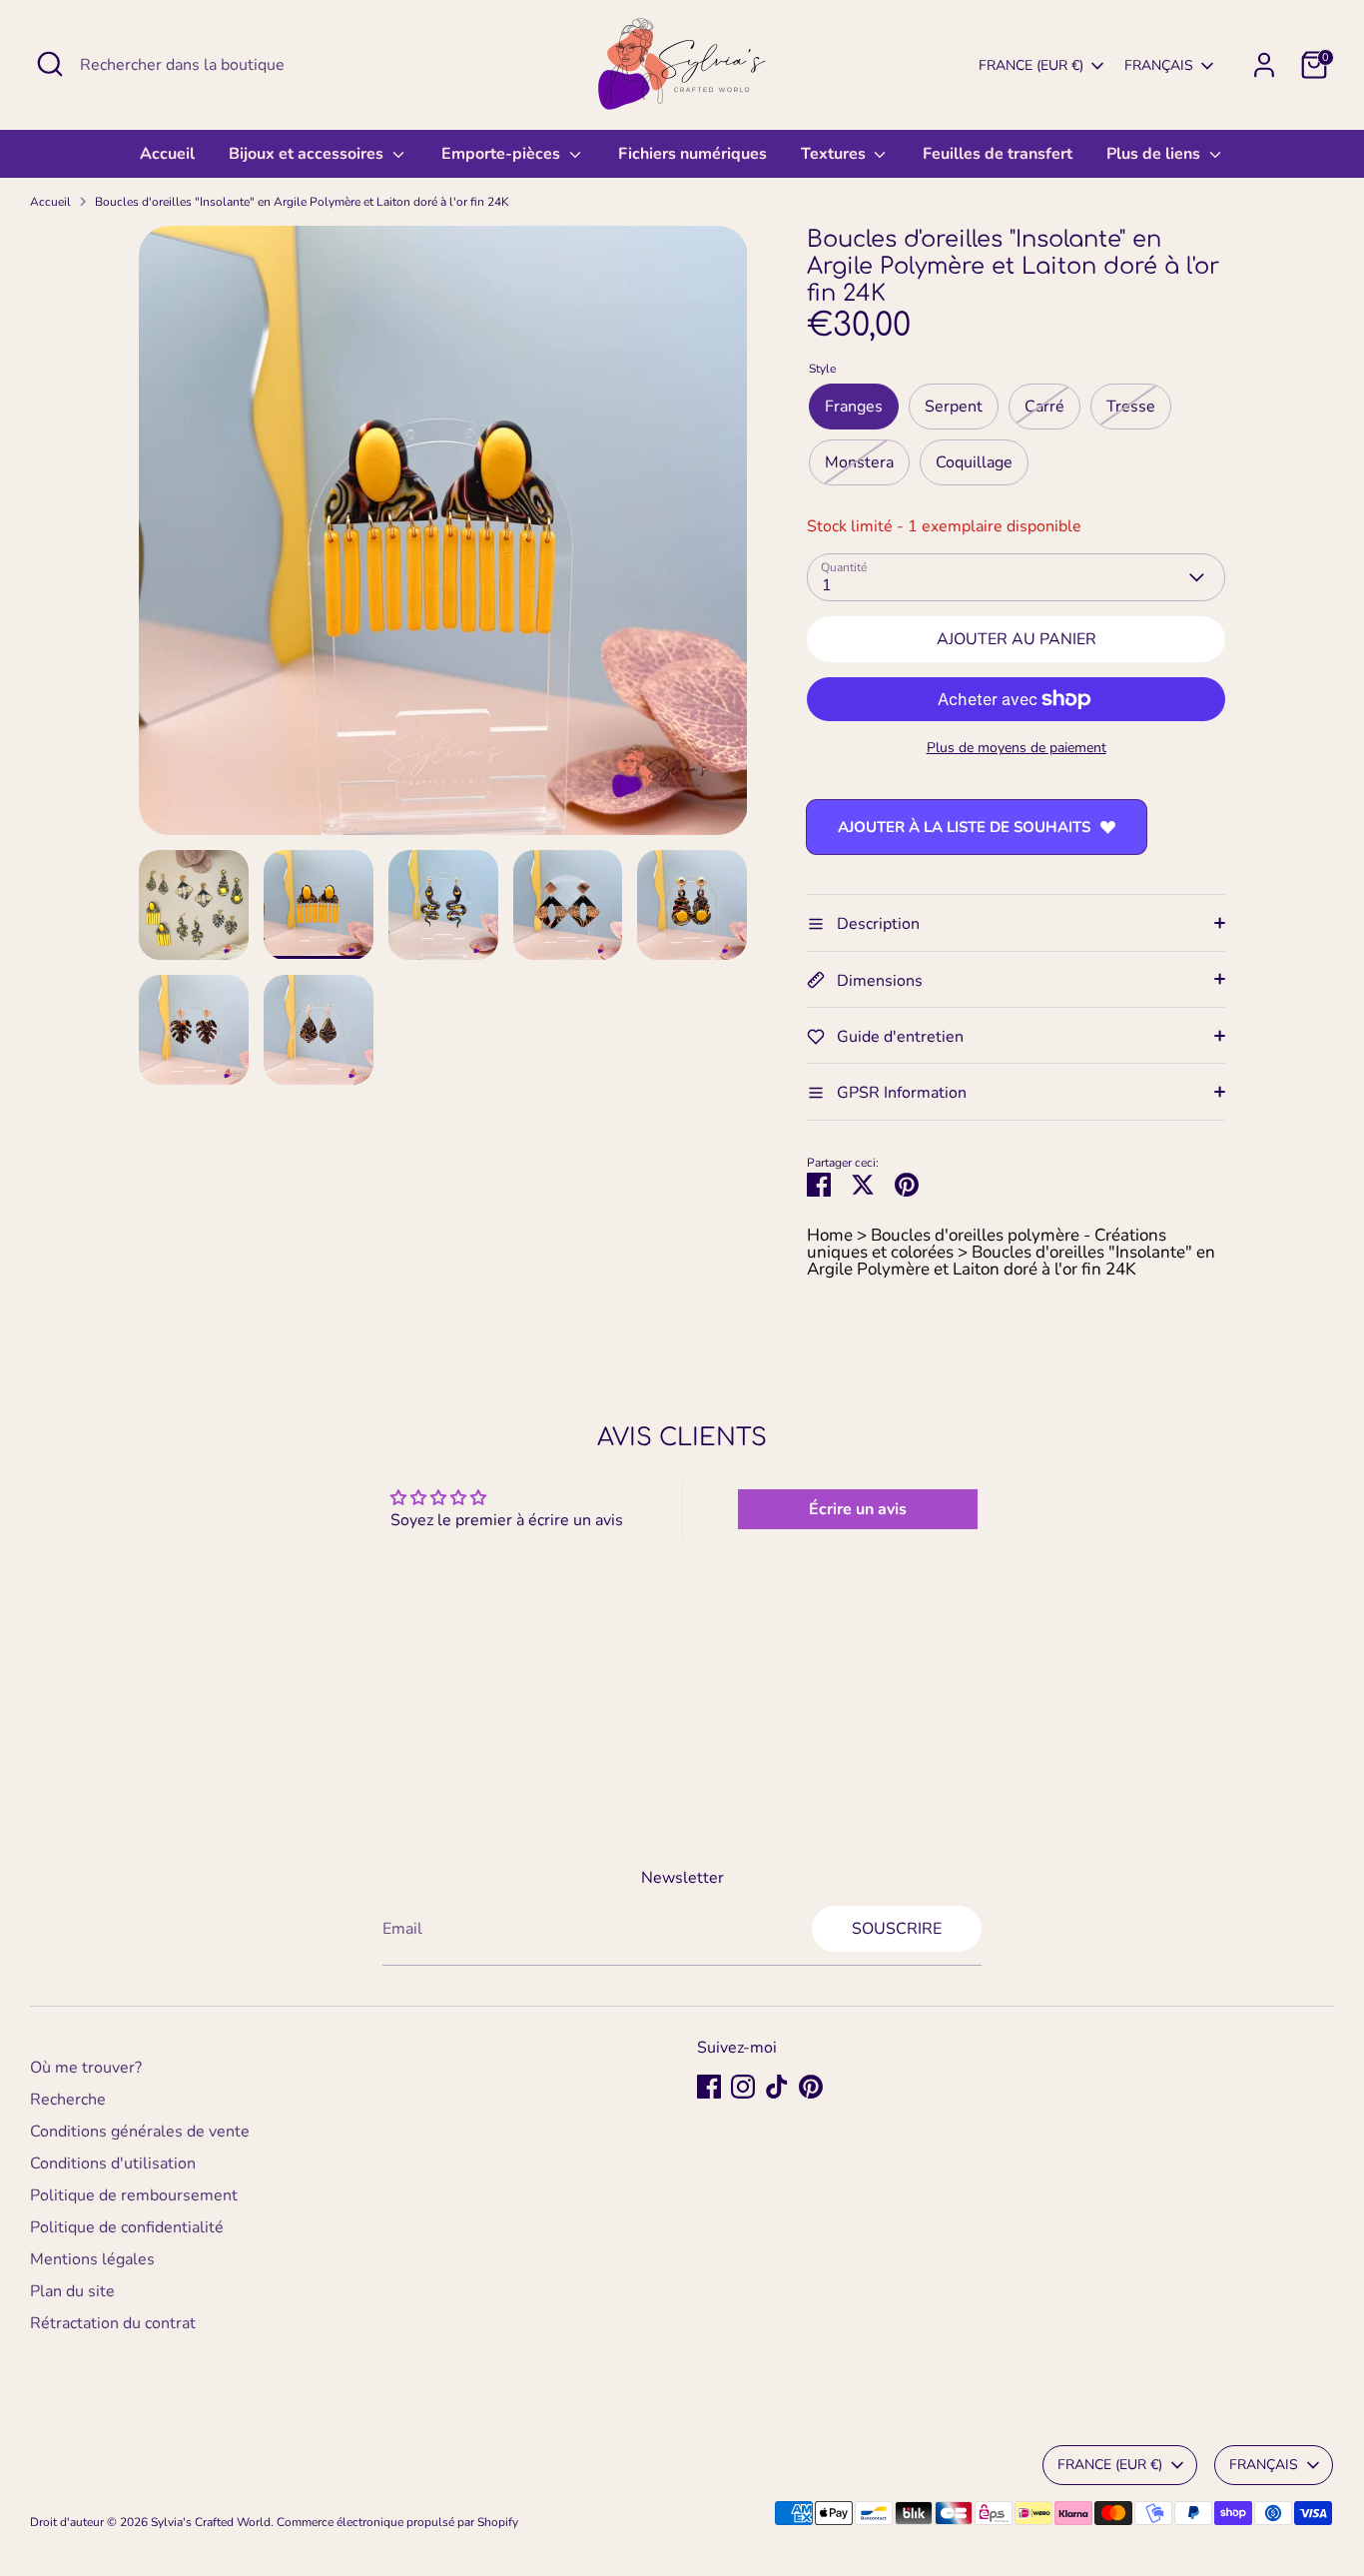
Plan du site (72, 2291)
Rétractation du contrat (113, 2323)
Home (830, 1235)
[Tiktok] (777, 2087)
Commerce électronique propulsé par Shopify (397, 2522)
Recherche (68, 2100)
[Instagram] (743, 2087)
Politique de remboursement (134, 2195)
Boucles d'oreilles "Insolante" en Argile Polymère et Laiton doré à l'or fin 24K (302, 202)
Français (1159, 65)
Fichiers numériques (692, 154)
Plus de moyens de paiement (1017, 748)
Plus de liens (1155, 154)
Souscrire (897, 1929)
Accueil (167, 154)
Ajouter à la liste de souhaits (964, 827)
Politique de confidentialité (127, 2227)
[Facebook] (709, 2087)
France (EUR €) (1031, 65)
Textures (835, 154)
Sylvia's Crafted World (211, 2522)
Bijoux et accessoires (308, 154)
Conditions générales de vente (140, 2132)
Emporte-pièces (503, 154)
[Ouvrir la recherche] (50, 64)
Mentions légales (92, 2259)
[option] (443, 538)
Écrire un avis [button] (858, 1509)
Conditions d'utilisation (113, 2163)
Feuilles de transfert (998, 154)
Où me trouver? (86, 2068)
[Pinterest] (811, 2087)
